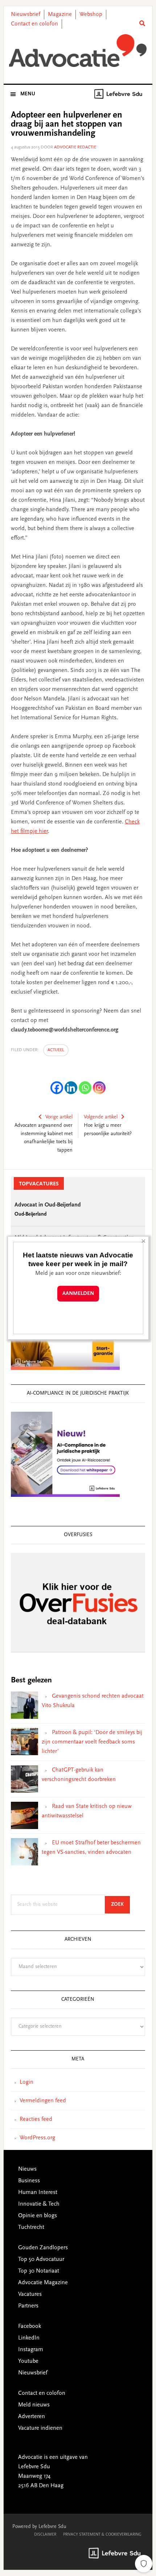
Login (26, 2082)
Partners (28, 2306)
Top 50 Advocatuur (41, 2259)
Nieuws (27, 2169)
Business (29, 2181)
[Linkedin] (71, 1088)
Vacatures (30, 2294)
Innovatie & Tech (39, 2204)
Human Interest (38, 2193)
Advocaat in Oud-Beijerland (48, 1205)
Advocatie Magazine (43, 2283)
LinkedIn (29, 2338)
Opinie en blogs (38, 2216)
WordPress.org (37, 2138)
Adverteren (32, 2417)
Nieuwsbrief (26, 15)
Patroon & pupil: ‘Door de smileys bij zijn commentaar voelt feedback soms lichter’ (92, 1742)
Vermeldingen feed (43, 2101)
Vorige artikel (59, 1117)
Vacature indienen (40, 2428)
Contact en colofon (34, 24)
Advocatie (78, 51)
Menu (28, 94)
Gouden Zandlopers (43, 2248)
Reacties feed (36, 2119)
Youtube (28, 2361)
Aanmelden (78, 1294)
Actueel (56, 1050)
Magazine (60, 15)
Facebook (30, 2326)
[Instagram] (99, 1088)
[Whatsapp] (85, 1088)
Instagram (31, 2350)
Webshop (91, 15)
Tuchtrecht (31, 2227)
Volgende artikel (101, 1117)
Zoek (120, 1905)
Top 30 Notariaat (39, 2271)
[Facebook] (57, 1088)
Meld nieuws (34, 2405)
